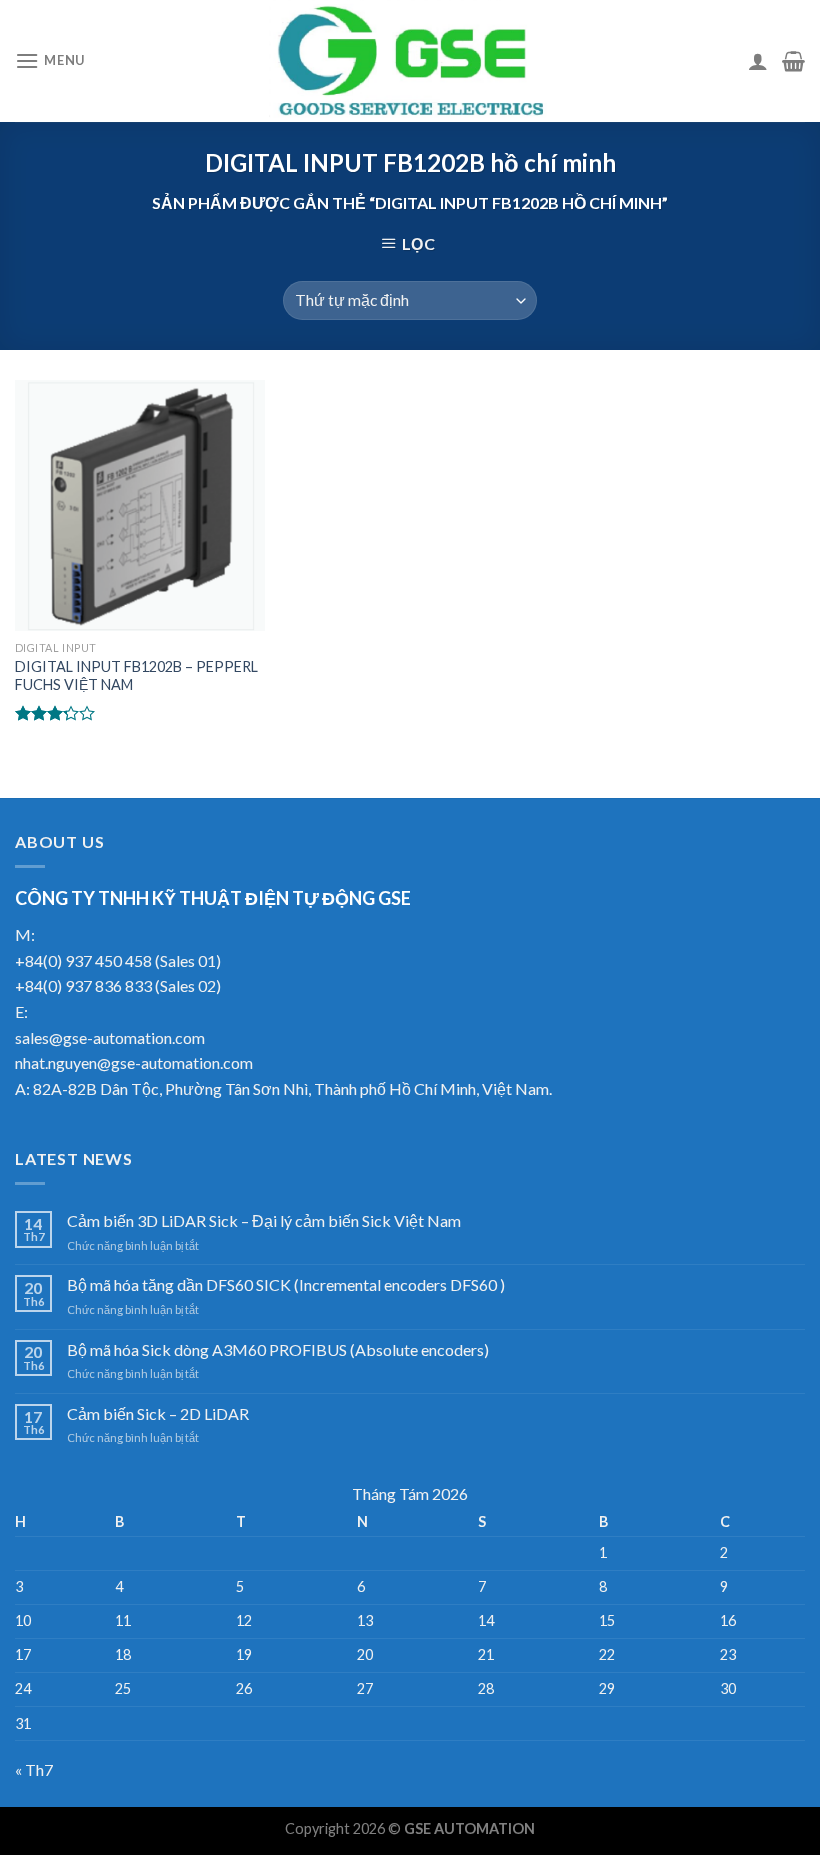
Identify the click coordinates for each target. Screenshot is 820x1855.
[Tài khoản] (758, 61)
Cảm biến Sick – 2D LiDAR (158, 1413)
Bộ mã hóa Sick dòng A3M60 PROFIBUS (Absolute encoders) (278, 1349)
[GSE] (410, 61)
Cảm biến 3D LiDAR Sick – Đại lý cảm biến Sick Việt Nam (264, 1220)
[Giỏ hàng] (793, 61)
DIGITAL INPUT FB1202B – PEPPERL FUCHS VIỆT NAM (136, 676)
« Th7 (34, 1769)
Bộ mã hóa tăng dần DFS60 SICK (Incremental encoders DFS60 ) (286, 1284)
